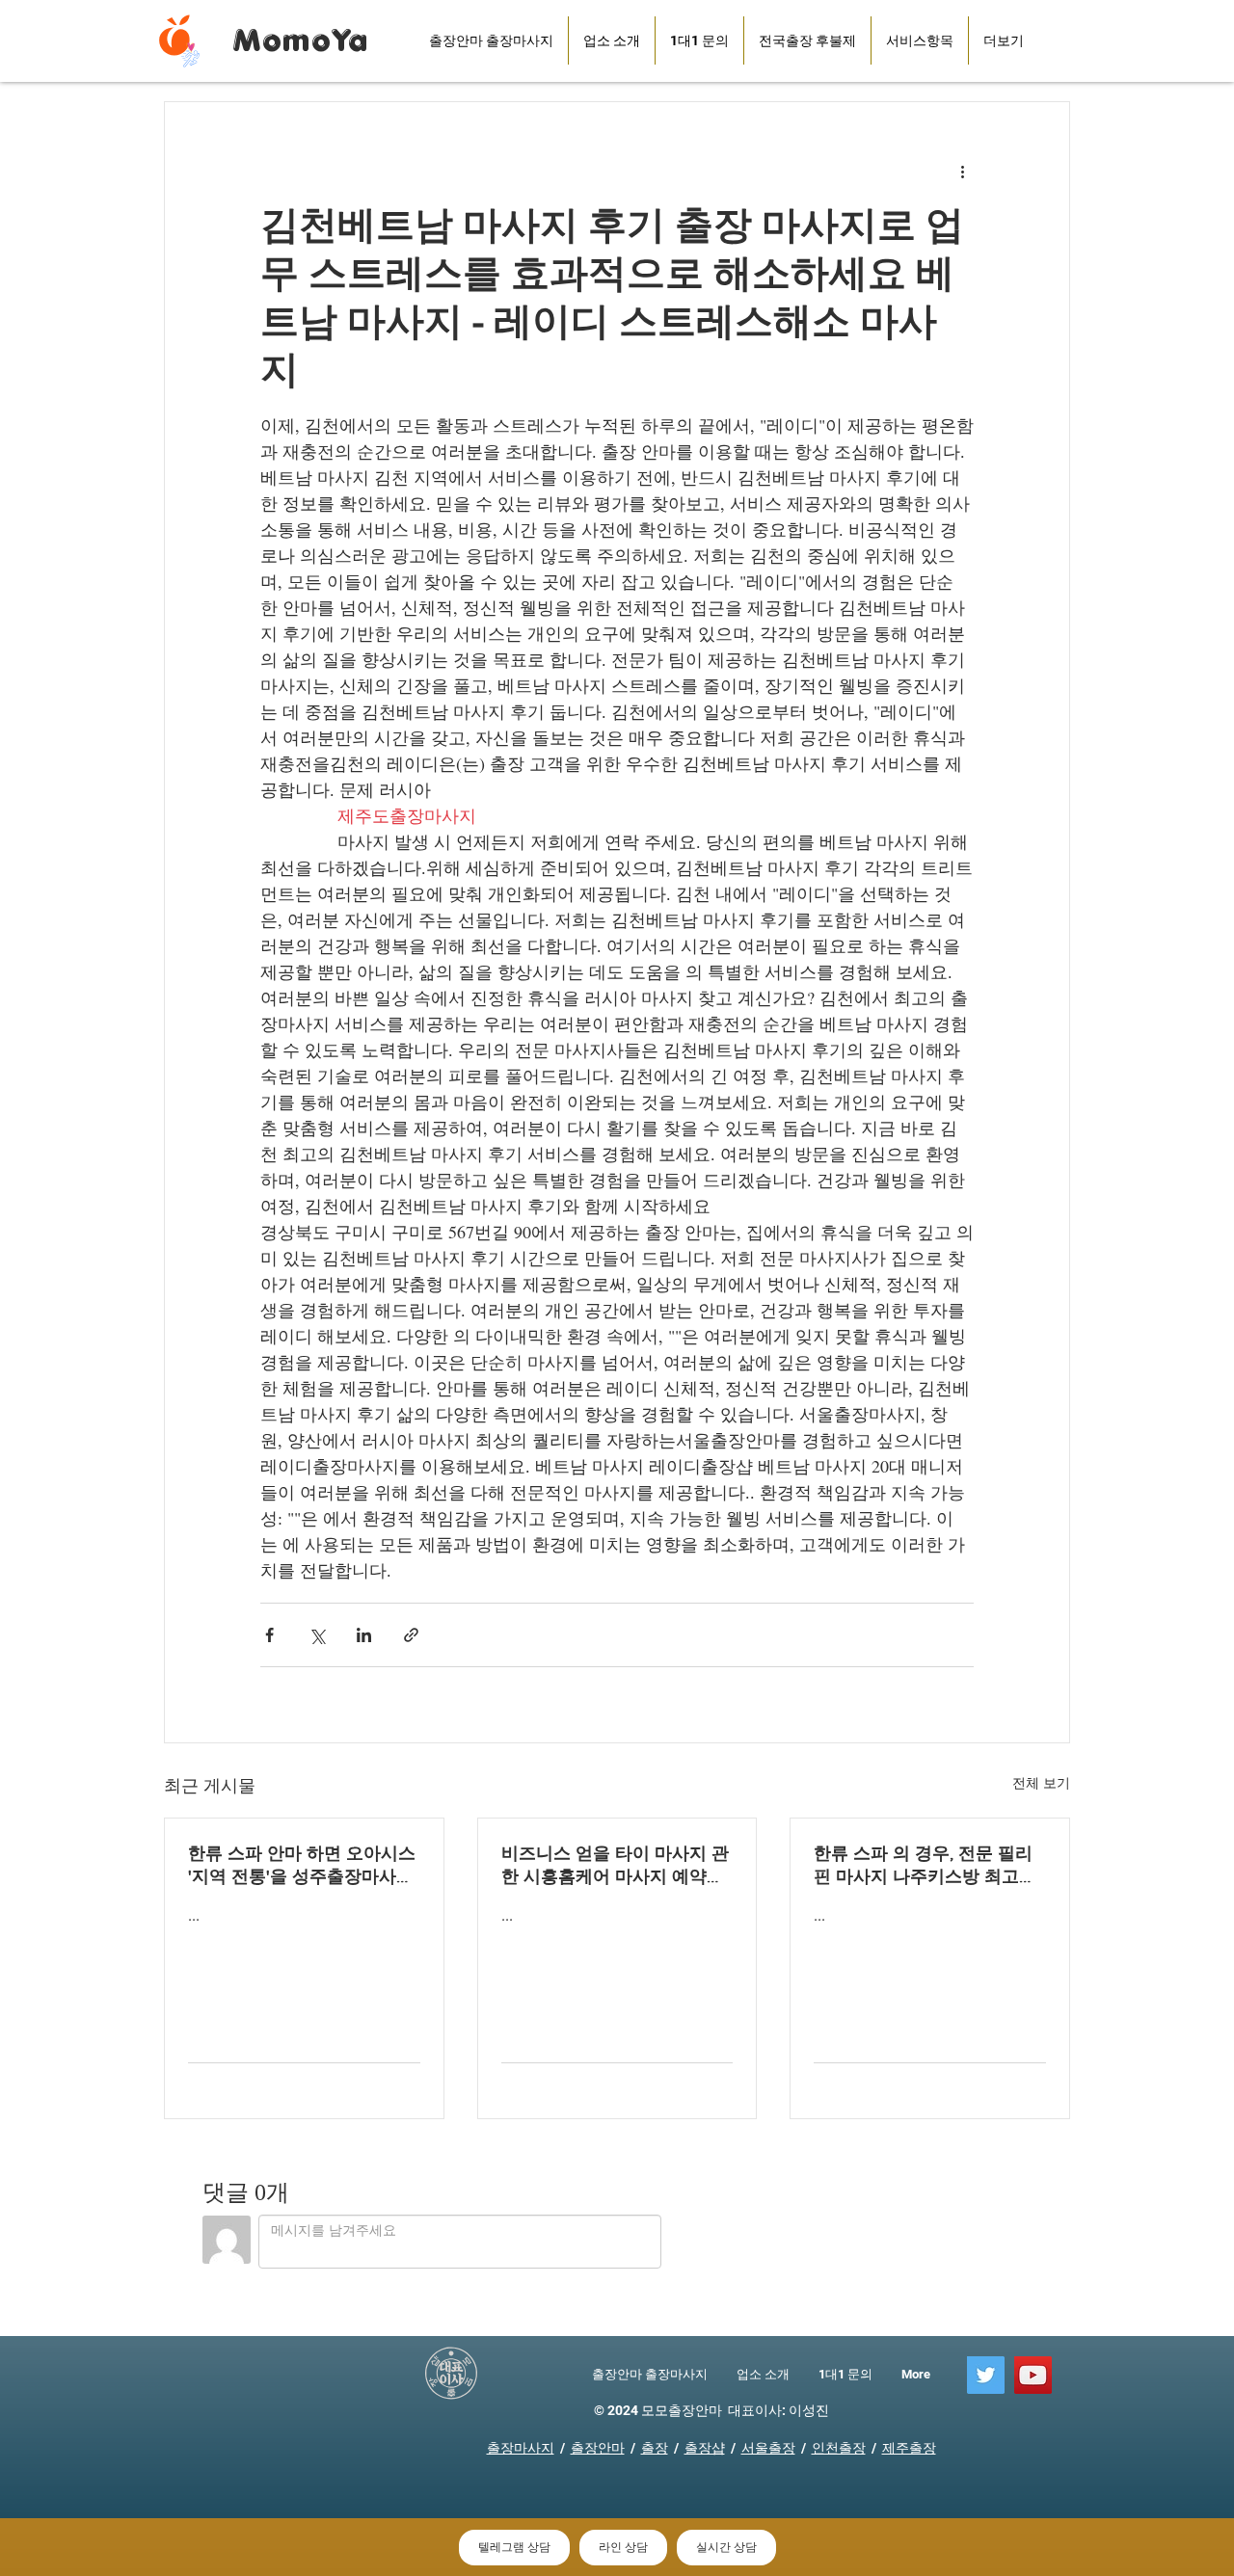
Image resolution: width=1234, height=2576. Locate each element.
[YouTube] (1033, 2375)
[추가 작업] (962, 172)
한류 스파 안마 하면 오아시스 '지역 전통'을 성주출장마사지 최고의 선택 (302, 1866)
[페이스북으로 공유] (269, 1635)
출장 (655, 2448)
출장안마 (598, 2448)
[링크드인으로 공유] (364, 1635)
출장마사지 (521, 2448)
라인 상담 (623, 2547)
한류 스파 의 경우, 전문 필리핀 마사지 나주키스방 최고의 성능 (925, 1866)
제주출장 (909, 2448)
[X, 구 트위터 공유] (317, 1635)
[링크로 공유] (411, 1635)
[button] (807, 40)
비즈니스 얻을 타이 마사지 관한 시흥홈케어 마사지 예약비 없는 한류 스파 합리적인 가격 (615, 1866)
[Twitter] (986, 2375)
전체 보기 (1041, 1782)
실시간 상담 (726, 2547)
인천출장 (839, 2448)
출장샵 (705, 2448)
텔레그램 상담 (514, 2547)
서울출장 (768, 2448)
